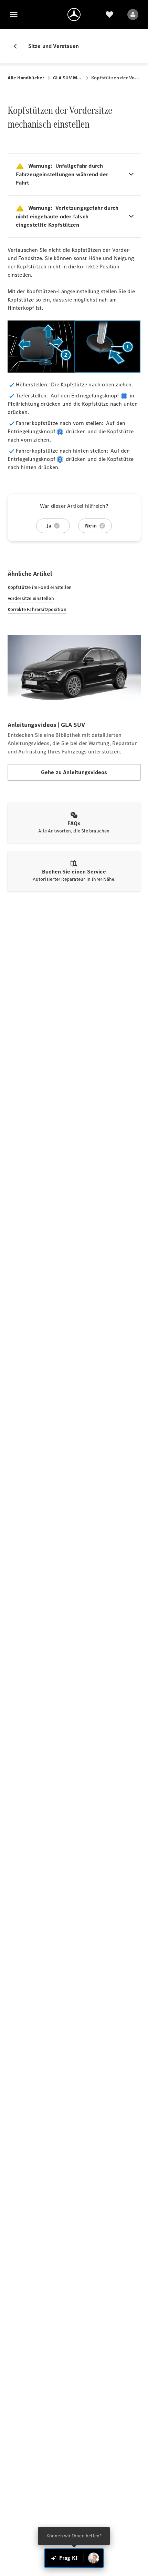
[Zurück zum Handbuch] (18, 46)
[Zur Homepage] (74, 14)
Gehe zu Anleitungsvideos (74, 772)
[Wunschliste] (109, 14)
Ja (49, 526)
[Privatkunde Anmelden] (133, 14)
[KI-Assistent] (94, 2558)
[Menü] (14, 14)
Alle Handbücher (26, 78)
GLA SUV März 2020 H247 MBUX (68, 78)
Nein (91, 526)
